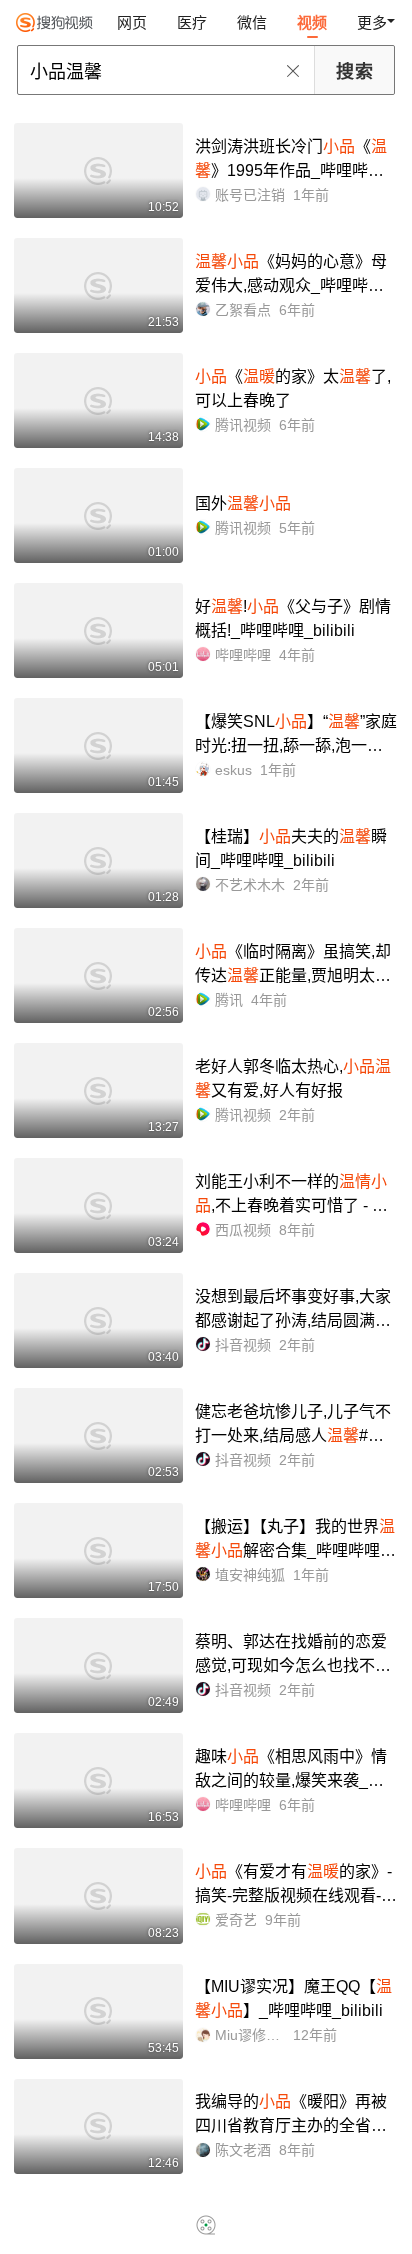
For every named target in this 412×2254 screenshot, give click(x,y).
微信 (252, 22)
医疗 (192, 22)
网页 (132, 22)
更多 (372, 22)
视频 (312, 22)
